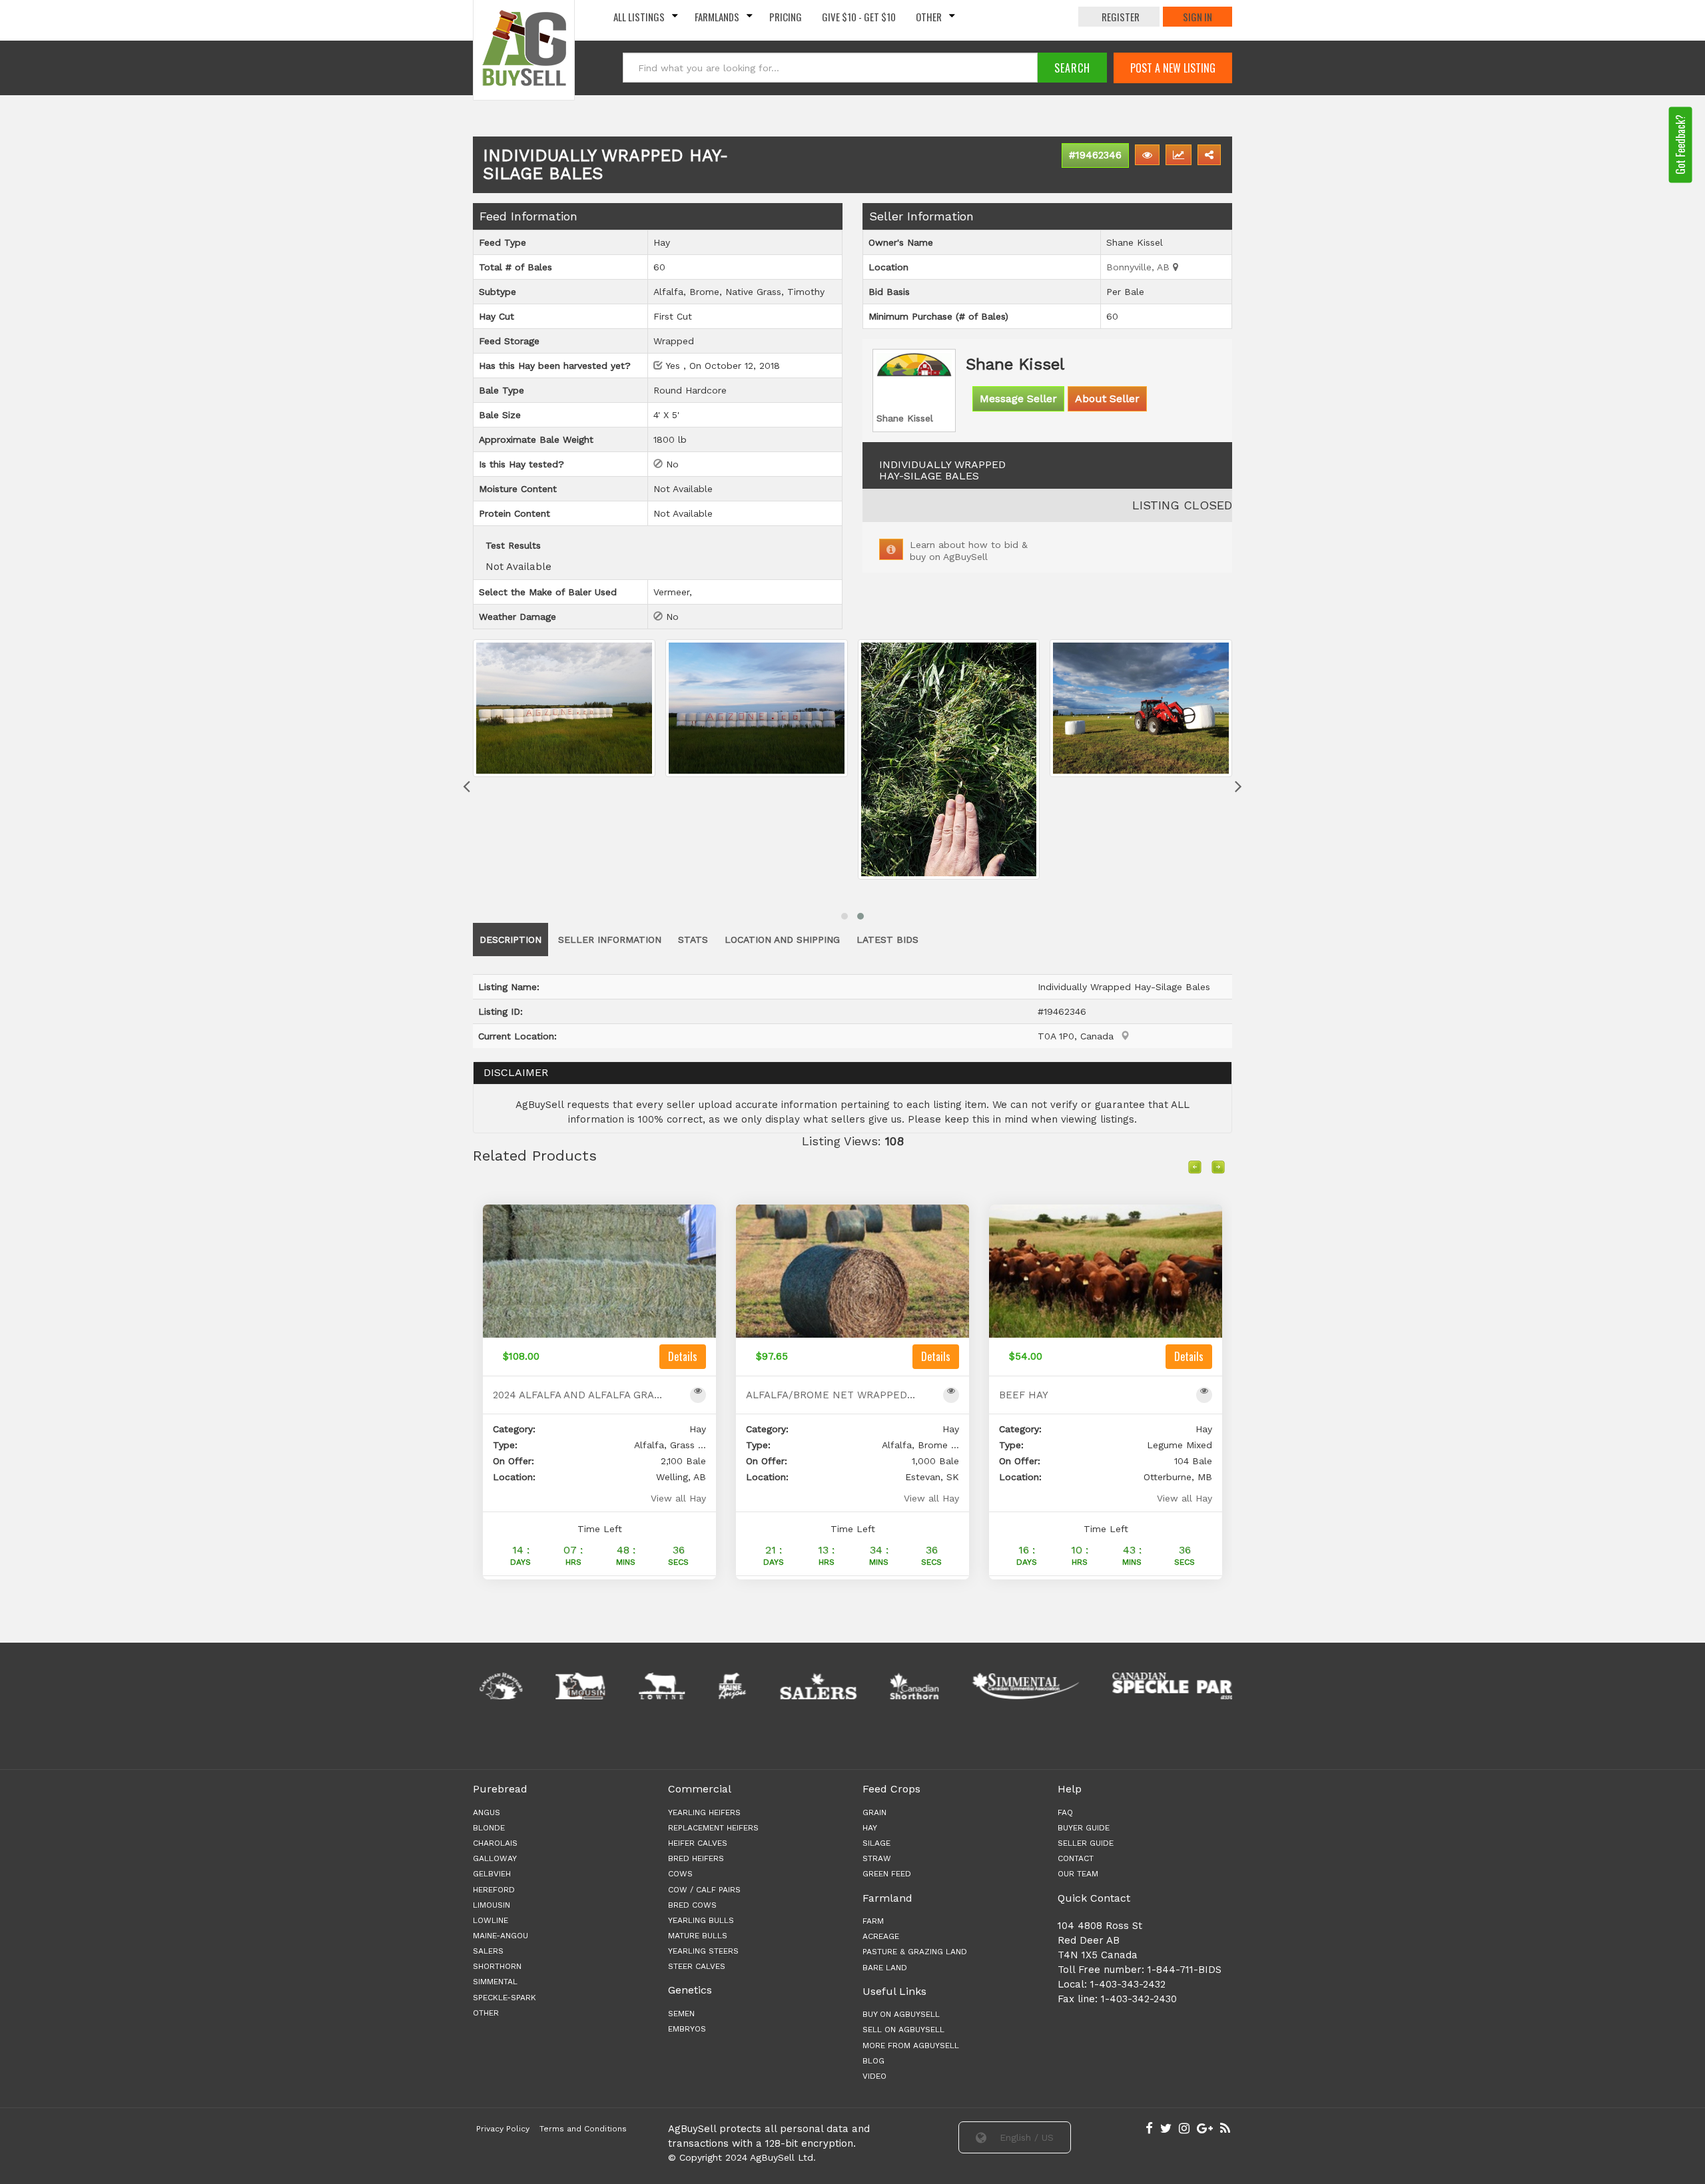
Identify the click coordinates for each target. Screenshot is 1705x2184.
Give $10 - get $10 (859, 17)
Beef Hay (1024, 1395)
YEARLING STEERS (703, 1951)
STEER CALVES (697, 1966)
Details (683, 1356)
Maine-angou (501, 1936)
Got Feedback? (1680, 144)
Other (929, 17)
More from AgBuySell (911, 2046)
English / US (1025, 2137)
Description (511, 940)
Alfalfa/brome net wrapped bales (831, 1395)
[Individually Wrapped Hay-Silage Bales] (564, 708)
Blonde (489, 1828)
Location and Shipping (782, 940)
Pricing (786, 17)
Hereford (494, 1890)
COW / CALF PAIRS (704, 1890)
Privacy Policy (503, 2129)
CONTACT (1076, 1858)
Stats (693, 940)
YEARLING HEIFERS (704, 1812)
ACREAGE (881, 1936)
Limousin (492, 1905)
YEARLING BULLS (701, 1920)
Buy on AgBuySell (901, 2014)
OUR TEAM (1078, 1874)
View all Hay (678, 1498)
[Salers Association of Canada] (743, 1686)
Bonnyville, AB (1140, 267)
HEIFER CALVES (698, 1843)
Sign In (1197, 17)
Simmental (495, 1982)
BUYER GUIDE (1084, 1828)
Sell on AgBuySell (903, 2030)
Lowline (491, 1920)
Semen (681, 2014)
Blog (873, 2061)
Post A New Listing (1173, 68)
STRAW (877, 1858)
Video (874, 2076)
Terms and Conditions (583, 2129)
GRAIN (874, 1812)
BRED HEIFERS (696, 1858)
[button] (845, 916)
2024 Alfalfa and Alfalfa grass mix (578, 1395)
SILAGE (876, 1843)
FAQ (1065, 1812)
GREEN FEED (887, 1874)
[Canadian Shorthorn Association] (839, 1686)
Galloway (495, 1858)
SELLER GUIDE (1086, 1843)
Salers (488, 1951)
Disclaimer (516, 1072)
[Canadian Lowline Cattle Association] (587, 1686)
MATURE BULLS (698, 1936)
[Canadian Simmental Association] (950, 1686)
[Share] (1209, 155)
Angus (487, 1812)
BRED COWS (692, 1905)
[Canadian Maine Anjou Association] (656, 1686)
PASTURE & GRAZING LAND (915, 1952)
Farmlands (717, 17)
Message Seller (1018, 399)
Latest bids (887, 940)
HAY (870, 1828)
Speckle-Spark (505, 1998)
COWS (680, 1874)
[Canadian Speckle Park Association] (1107, 1686)
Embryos (687, 2029)
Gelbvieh (492, 1874)
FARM (873, 1921)
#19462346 (1095, 155)
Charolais (495, 1843)
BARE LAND (885, 1968)
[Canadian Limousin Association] (505, 1686)
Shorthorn (497, 1966)
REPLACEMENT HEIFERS (713, 1828)
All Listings (639, 17)
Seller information (610, 940)
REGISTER (1121, 17)
